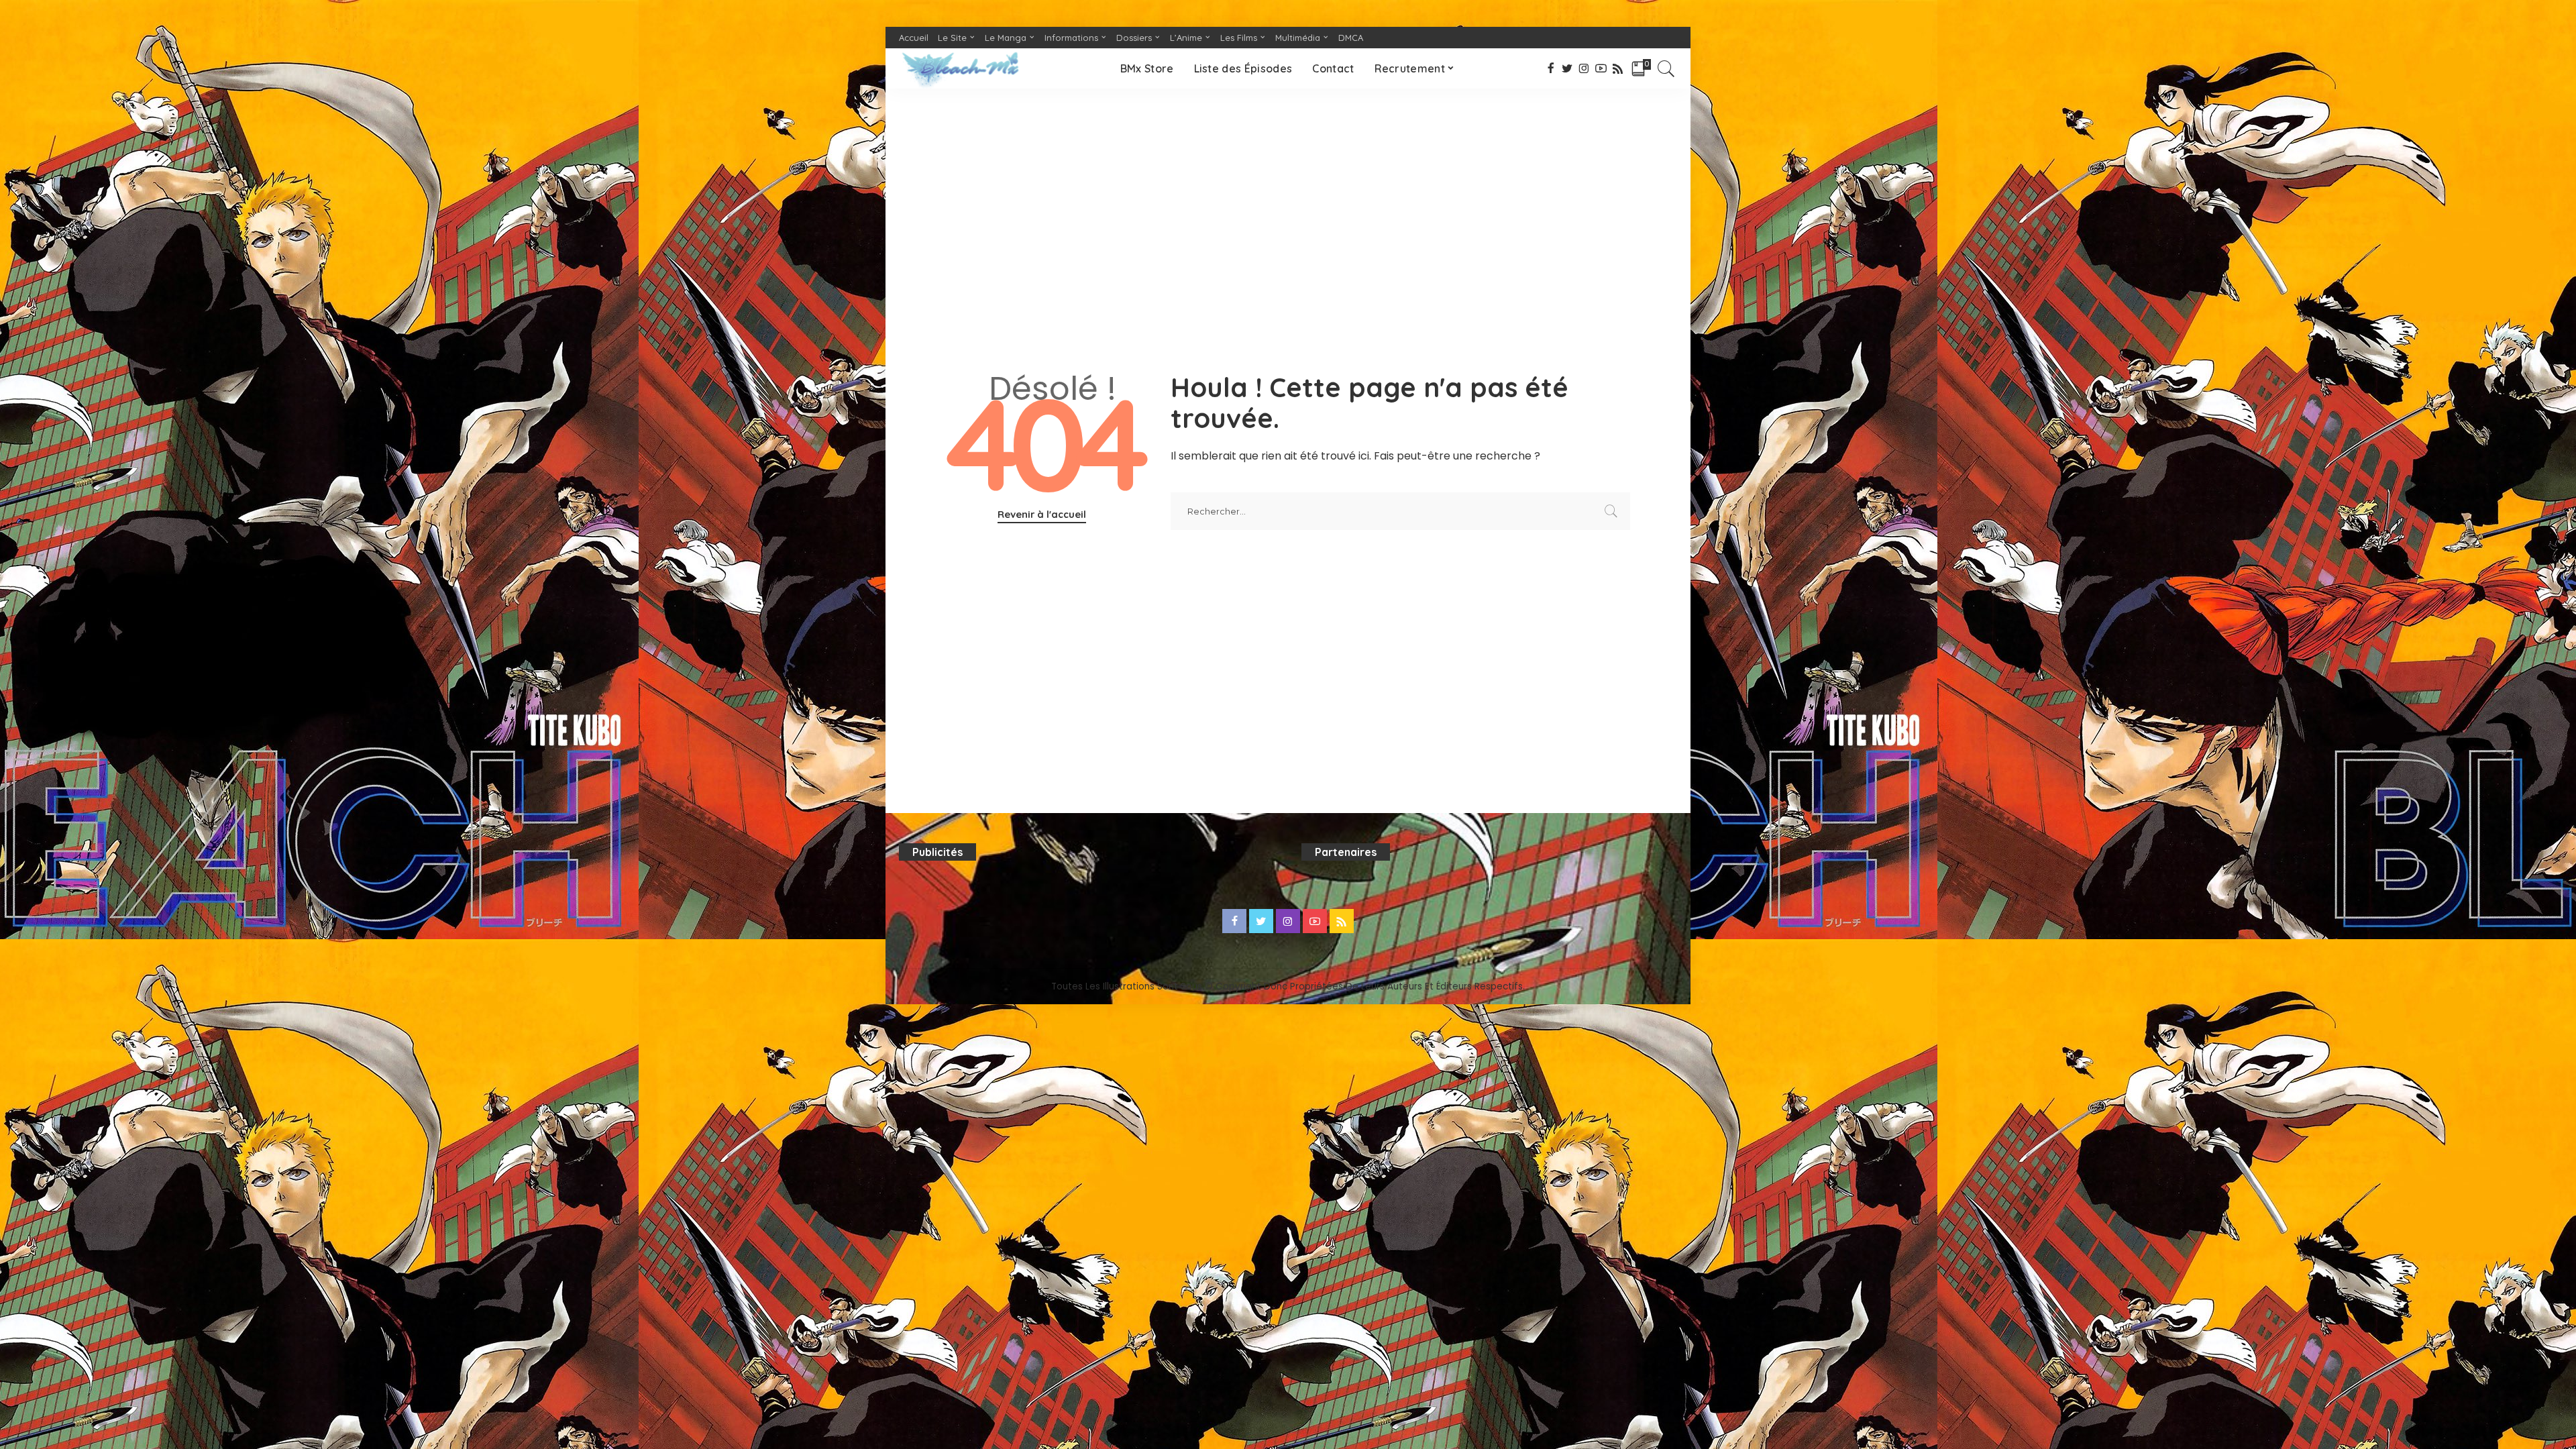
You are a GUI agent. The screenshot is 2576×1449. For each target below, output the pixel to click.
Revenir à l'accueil (1042, 514)
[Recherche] (1666, 68)
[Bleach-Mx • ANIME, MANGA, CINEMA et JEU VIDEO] (960, 68)
